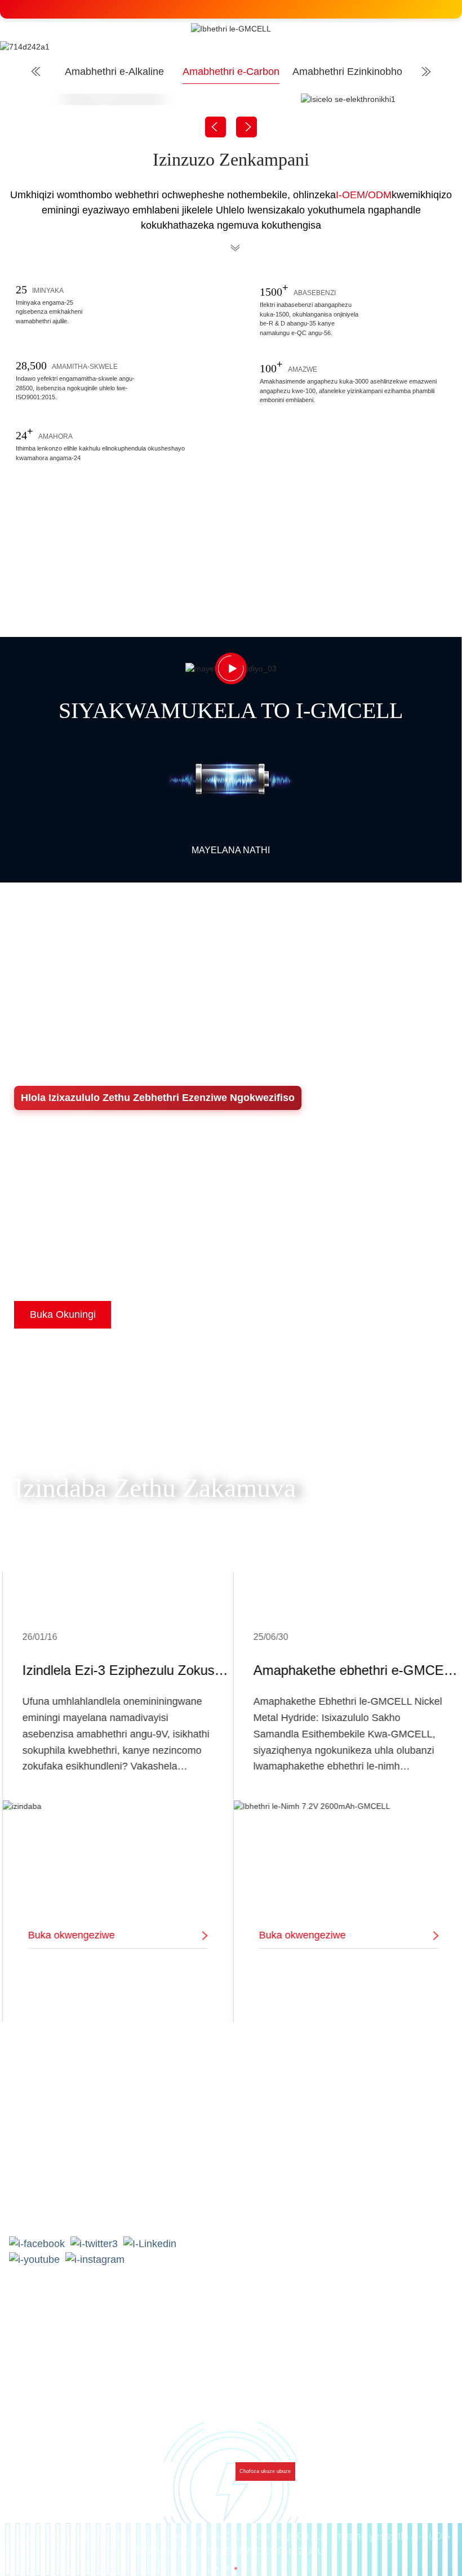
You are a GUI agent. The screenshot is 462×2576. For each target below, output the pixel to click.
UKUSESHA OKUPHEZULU (261, 2551)
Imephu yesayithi (370, 2536)
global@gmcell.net (68, 2209)
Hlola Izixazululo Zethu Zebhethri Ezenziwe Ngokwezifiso (158, 1098)
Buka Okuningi (63, 1314)
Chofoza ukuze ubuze (265, 2471)
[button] (217, 2568)
